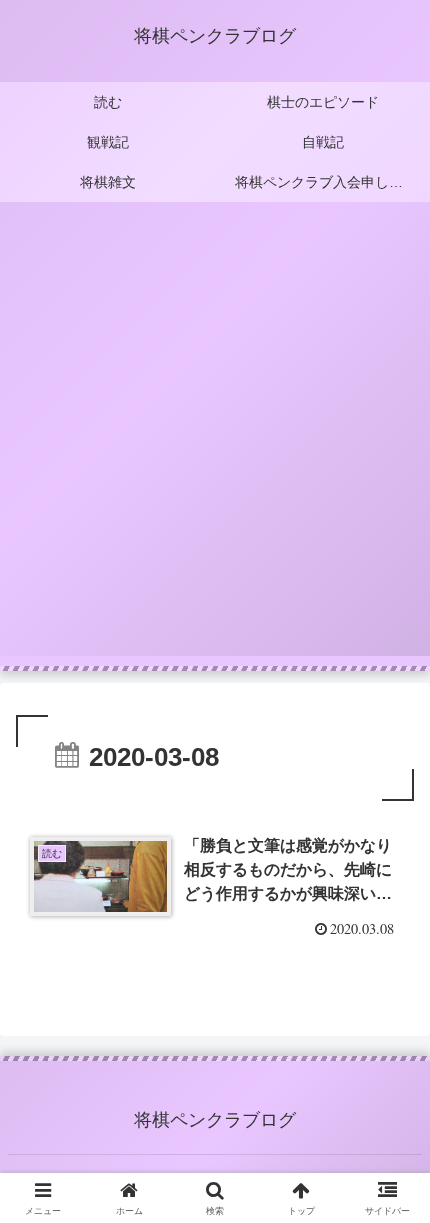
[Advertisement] (215, 441)
